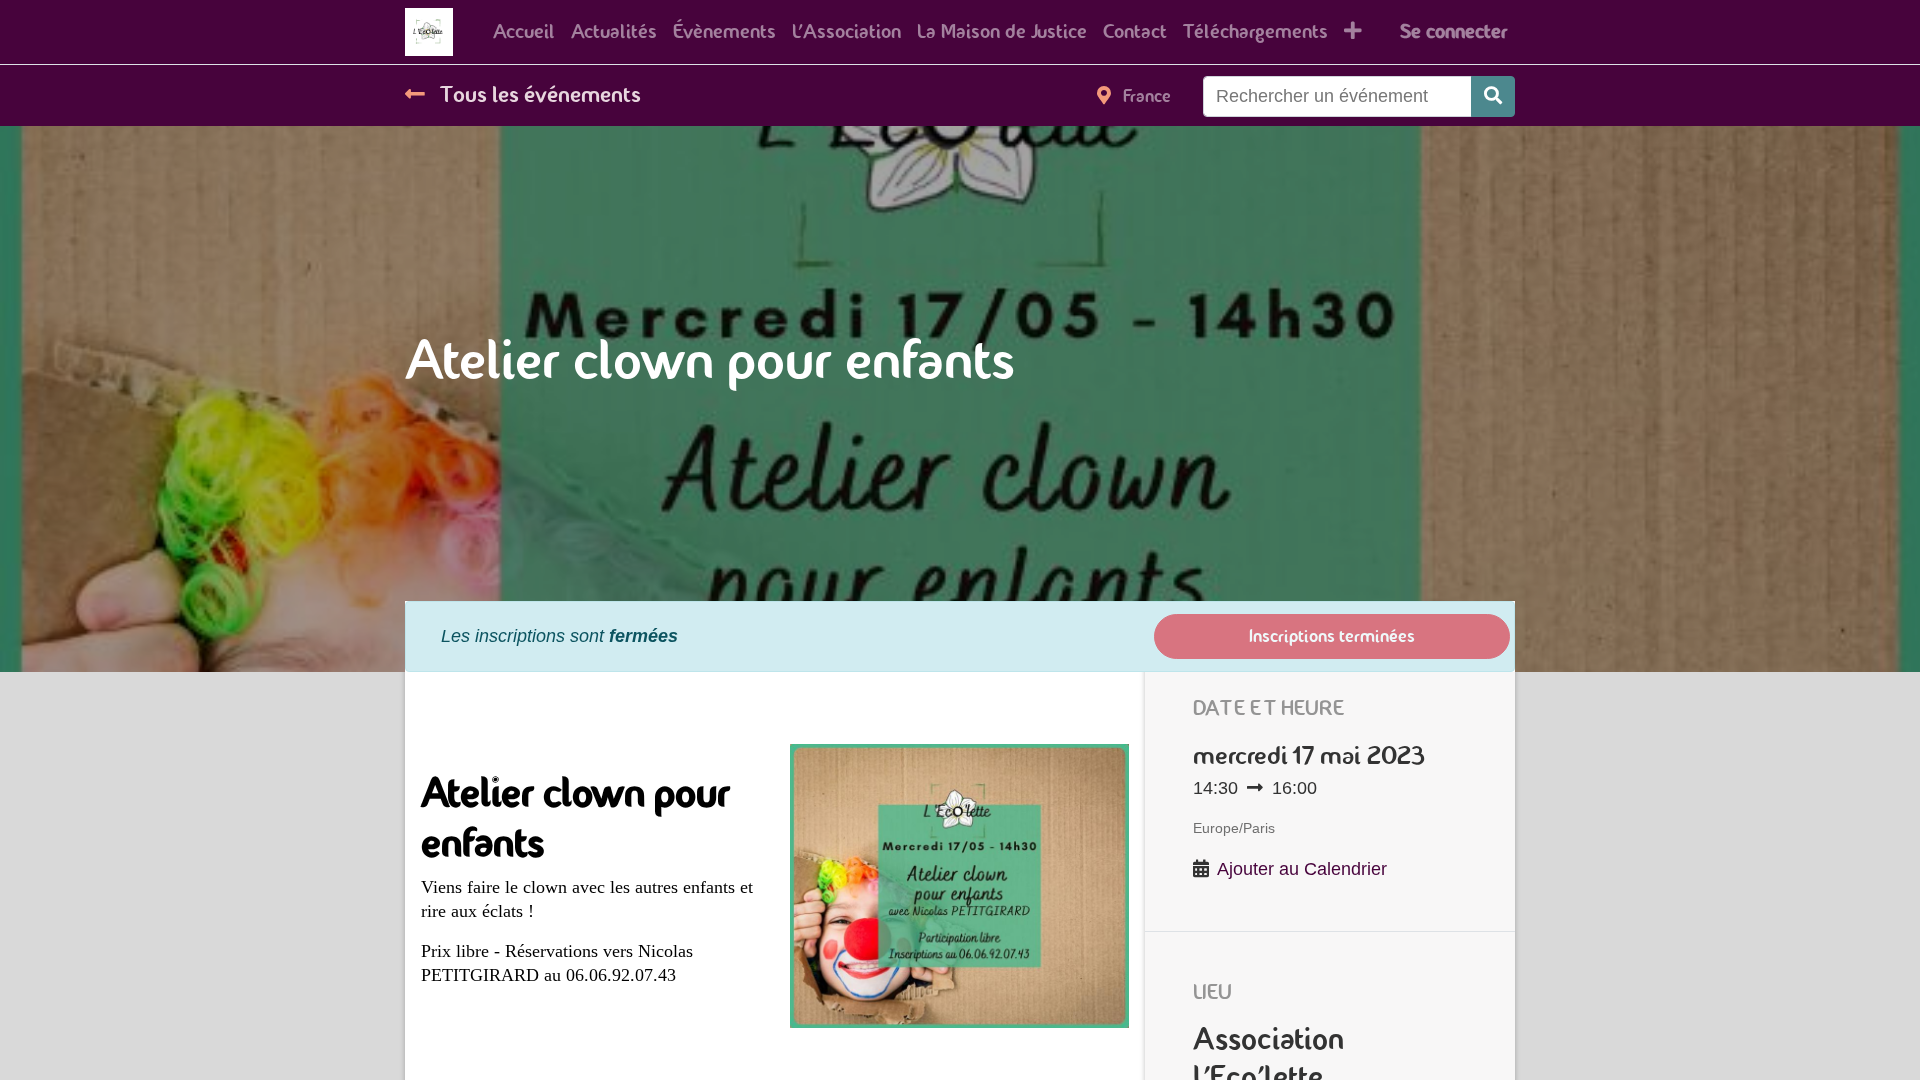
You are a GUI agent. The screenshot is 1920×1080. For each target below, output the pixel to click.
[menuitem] (524, 32)
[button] (1353, 32)
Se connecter (1453, 31)
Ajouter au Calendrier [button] (1302, 869)
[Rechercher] (1493, 96)
